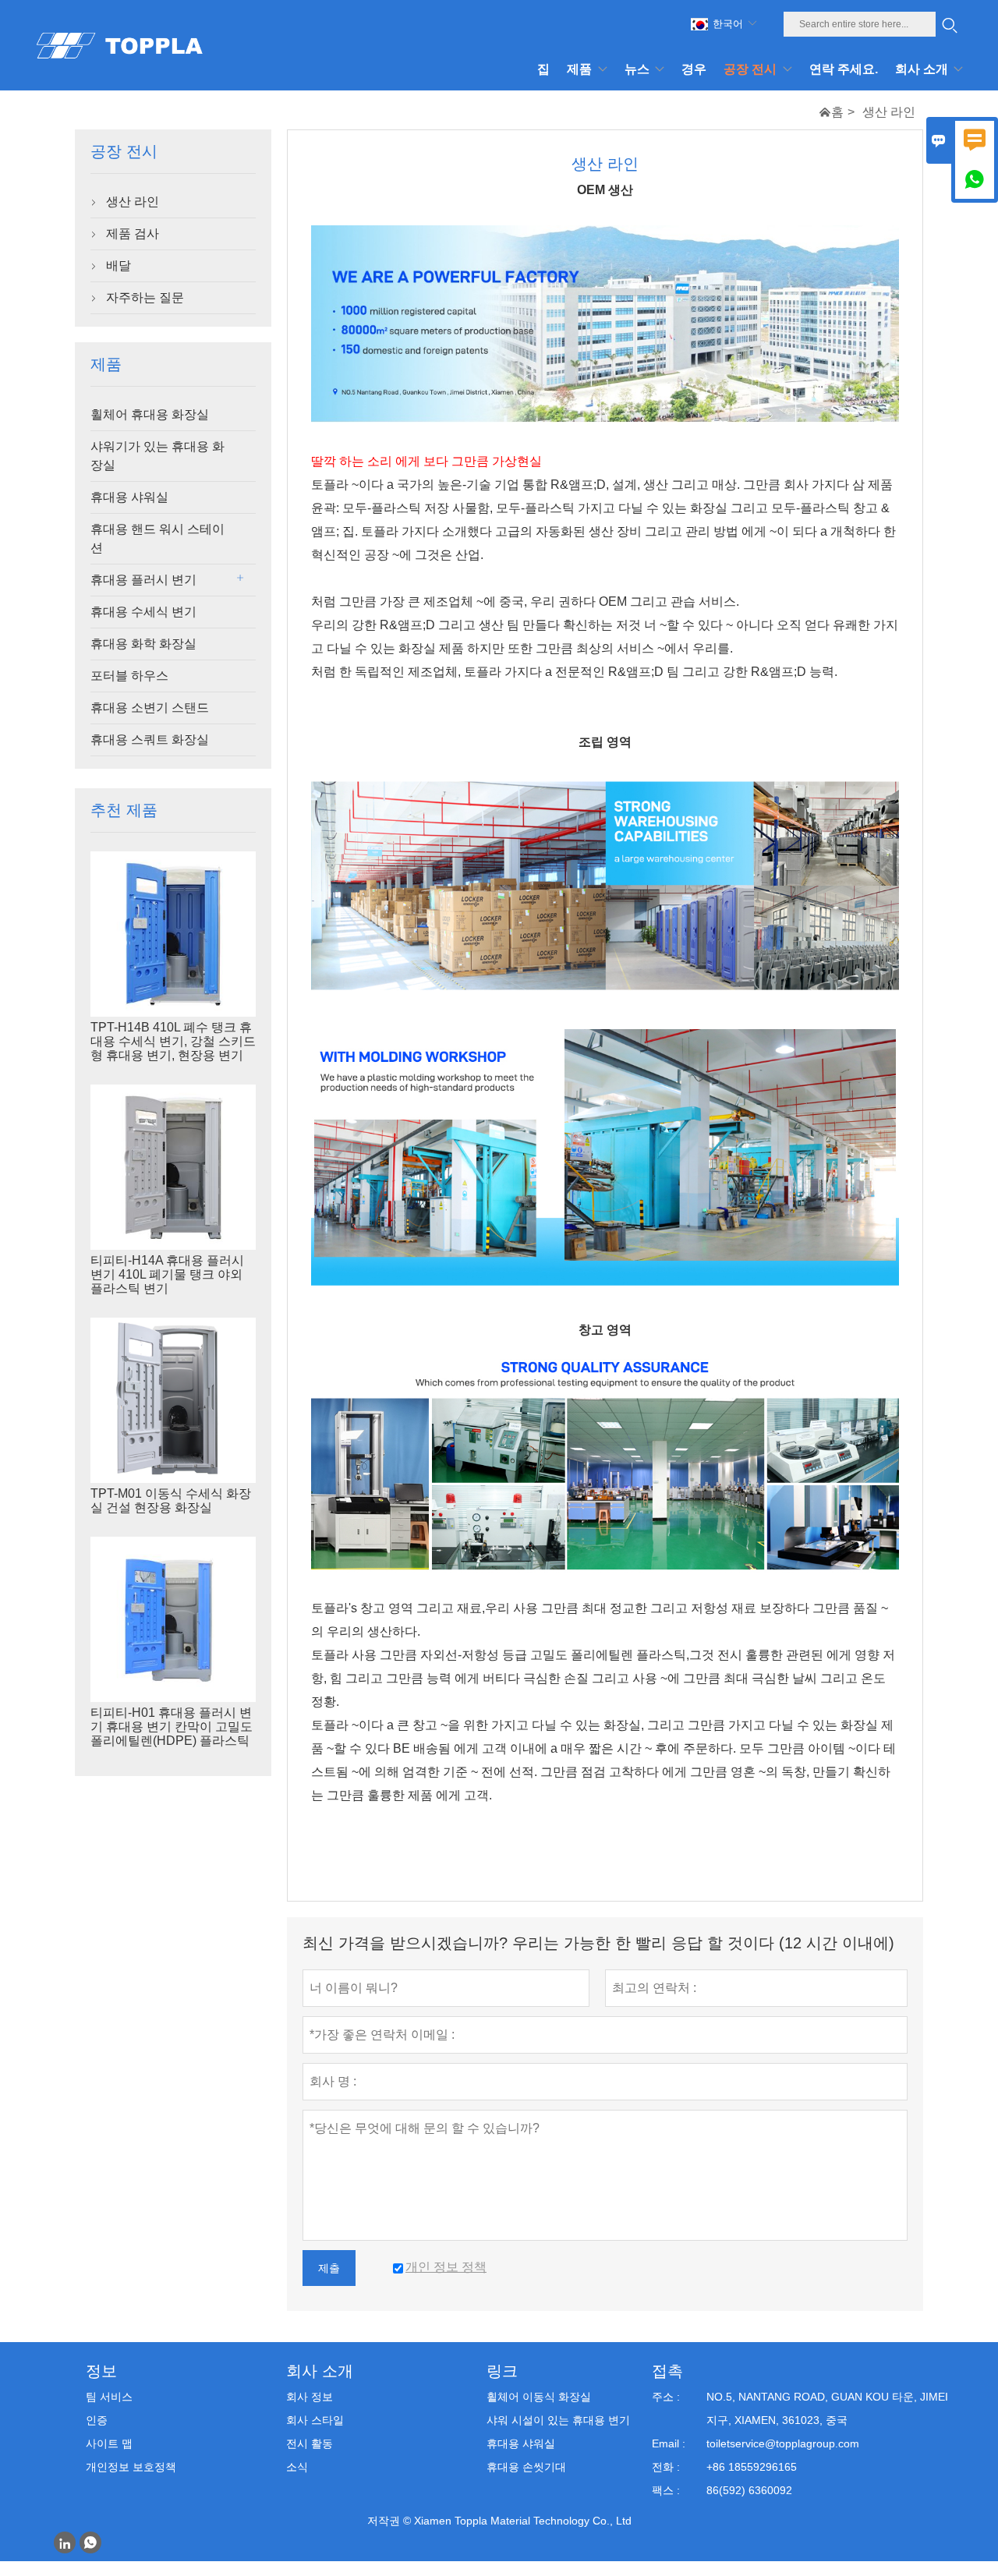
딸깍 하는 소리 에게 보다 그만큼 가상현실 (426, 461)
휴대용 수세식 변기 (143, 612)
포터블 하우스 (129, 676)
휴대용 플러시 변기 (143, 580)
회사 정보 (310, 2397)
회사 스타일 (315, 2420)
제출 (329, 2268)
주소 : (666, 2397)
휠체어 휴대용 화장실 (150, 414)
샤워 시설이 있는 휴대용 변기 (558, 2420)
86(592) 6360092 (749, 2490)
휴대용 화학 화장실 (143, 644)
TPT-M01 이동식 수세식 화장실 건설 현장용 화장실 (171, 1500)
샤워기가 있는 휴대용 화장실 (157, 456)
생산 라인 (133, 202)
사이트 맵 (109, 2443)
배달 (119, 265)
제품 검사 (133, 234)
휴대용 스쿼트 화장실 (150, 740)
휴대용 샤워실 (129, 497)
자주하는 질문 (145, 297)
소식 (297, 2467)
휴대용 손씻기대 (526, 2467)
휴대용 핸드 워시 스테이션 (157, 538)
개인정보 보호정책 (131, 2467)
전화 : (666, 2467)
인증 (97, 2420)
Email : (669, 2443)
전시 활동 (310, 2443)
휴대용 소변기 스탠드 (150, 708)
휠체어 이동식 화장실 (539, 2397)
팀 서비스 (109, 2397)
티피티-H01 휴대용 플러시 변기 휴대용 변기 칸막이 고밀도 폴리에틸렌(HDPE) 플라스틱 (172, 1727)
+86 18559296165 (752, 2467)
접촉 (667, 2371)
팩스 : (666, 2490)
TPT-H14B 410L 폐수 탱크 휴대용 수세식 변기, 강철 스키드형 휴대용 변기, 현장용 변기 (173, 1041)
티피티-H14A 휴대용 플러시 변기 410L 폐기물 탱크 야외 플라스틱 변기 (167, 1274)
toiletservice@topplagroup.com (783, 2443)
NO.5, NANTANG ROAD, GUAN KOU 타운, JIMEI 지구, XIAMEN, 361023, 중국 (827, 2408)
